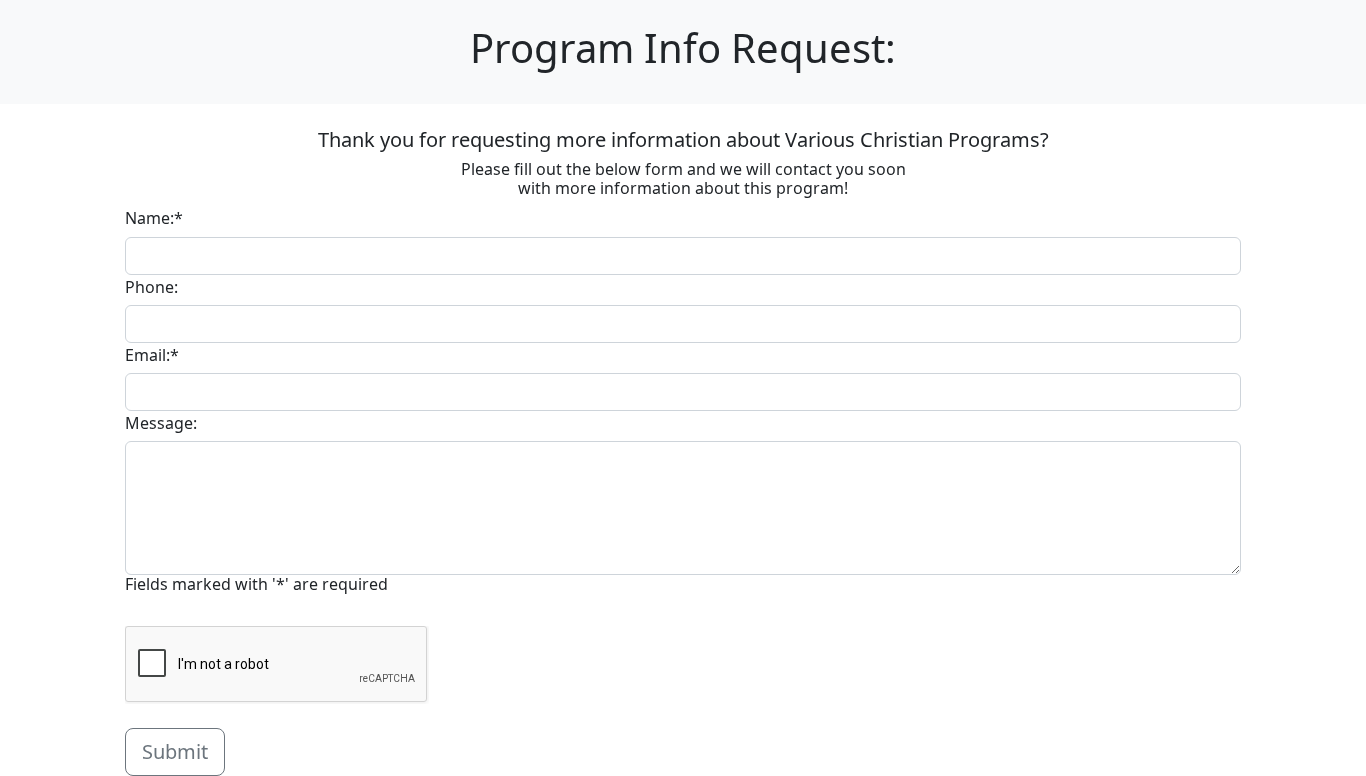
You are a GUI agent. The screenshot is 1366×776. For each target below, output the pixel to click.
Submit (175, 751)
